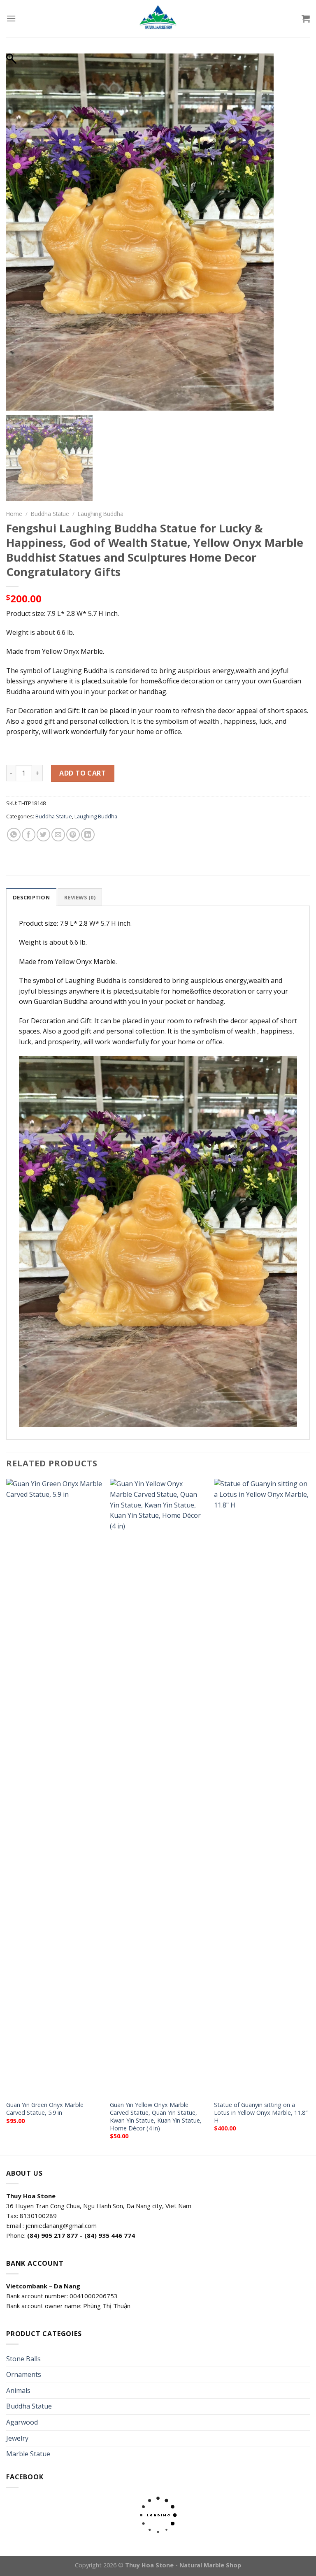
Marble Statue (28, 2454)
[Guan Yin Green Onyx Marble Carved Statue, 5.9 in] (54, 1787)
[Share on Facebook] (29, 835)
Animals (18, 2390)
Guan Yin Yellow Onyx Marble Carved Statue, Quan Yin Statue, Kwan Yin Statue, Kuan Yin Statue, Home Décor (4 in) (156, 2116)
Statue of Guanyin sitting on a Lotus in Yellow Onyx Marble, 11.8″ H (261, 2113)
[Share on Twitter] (43, 835)
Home (14, 514)
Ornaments (24, 2374)
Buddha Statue (50, 514)
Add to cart (82, 773)
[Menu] (11, 18)
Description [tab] (31, 897)
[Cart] (306, 19)
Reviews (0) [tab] (80, 897)
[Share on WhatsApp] (14, 835)
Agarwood (22, 2422)
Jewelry (17, 2438)
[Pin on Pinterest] (73, 835)
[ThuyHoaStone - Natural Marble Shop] (158, 19)
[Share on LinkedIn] (88, 835)
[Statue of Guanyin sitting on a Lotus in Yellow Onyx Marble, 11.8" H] (262, 1787)
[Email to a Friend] (58, 835)
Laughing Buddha (101, 514)
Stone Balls (23, 2359)
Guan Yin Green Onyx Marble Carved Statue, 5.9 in (45, 2109)
